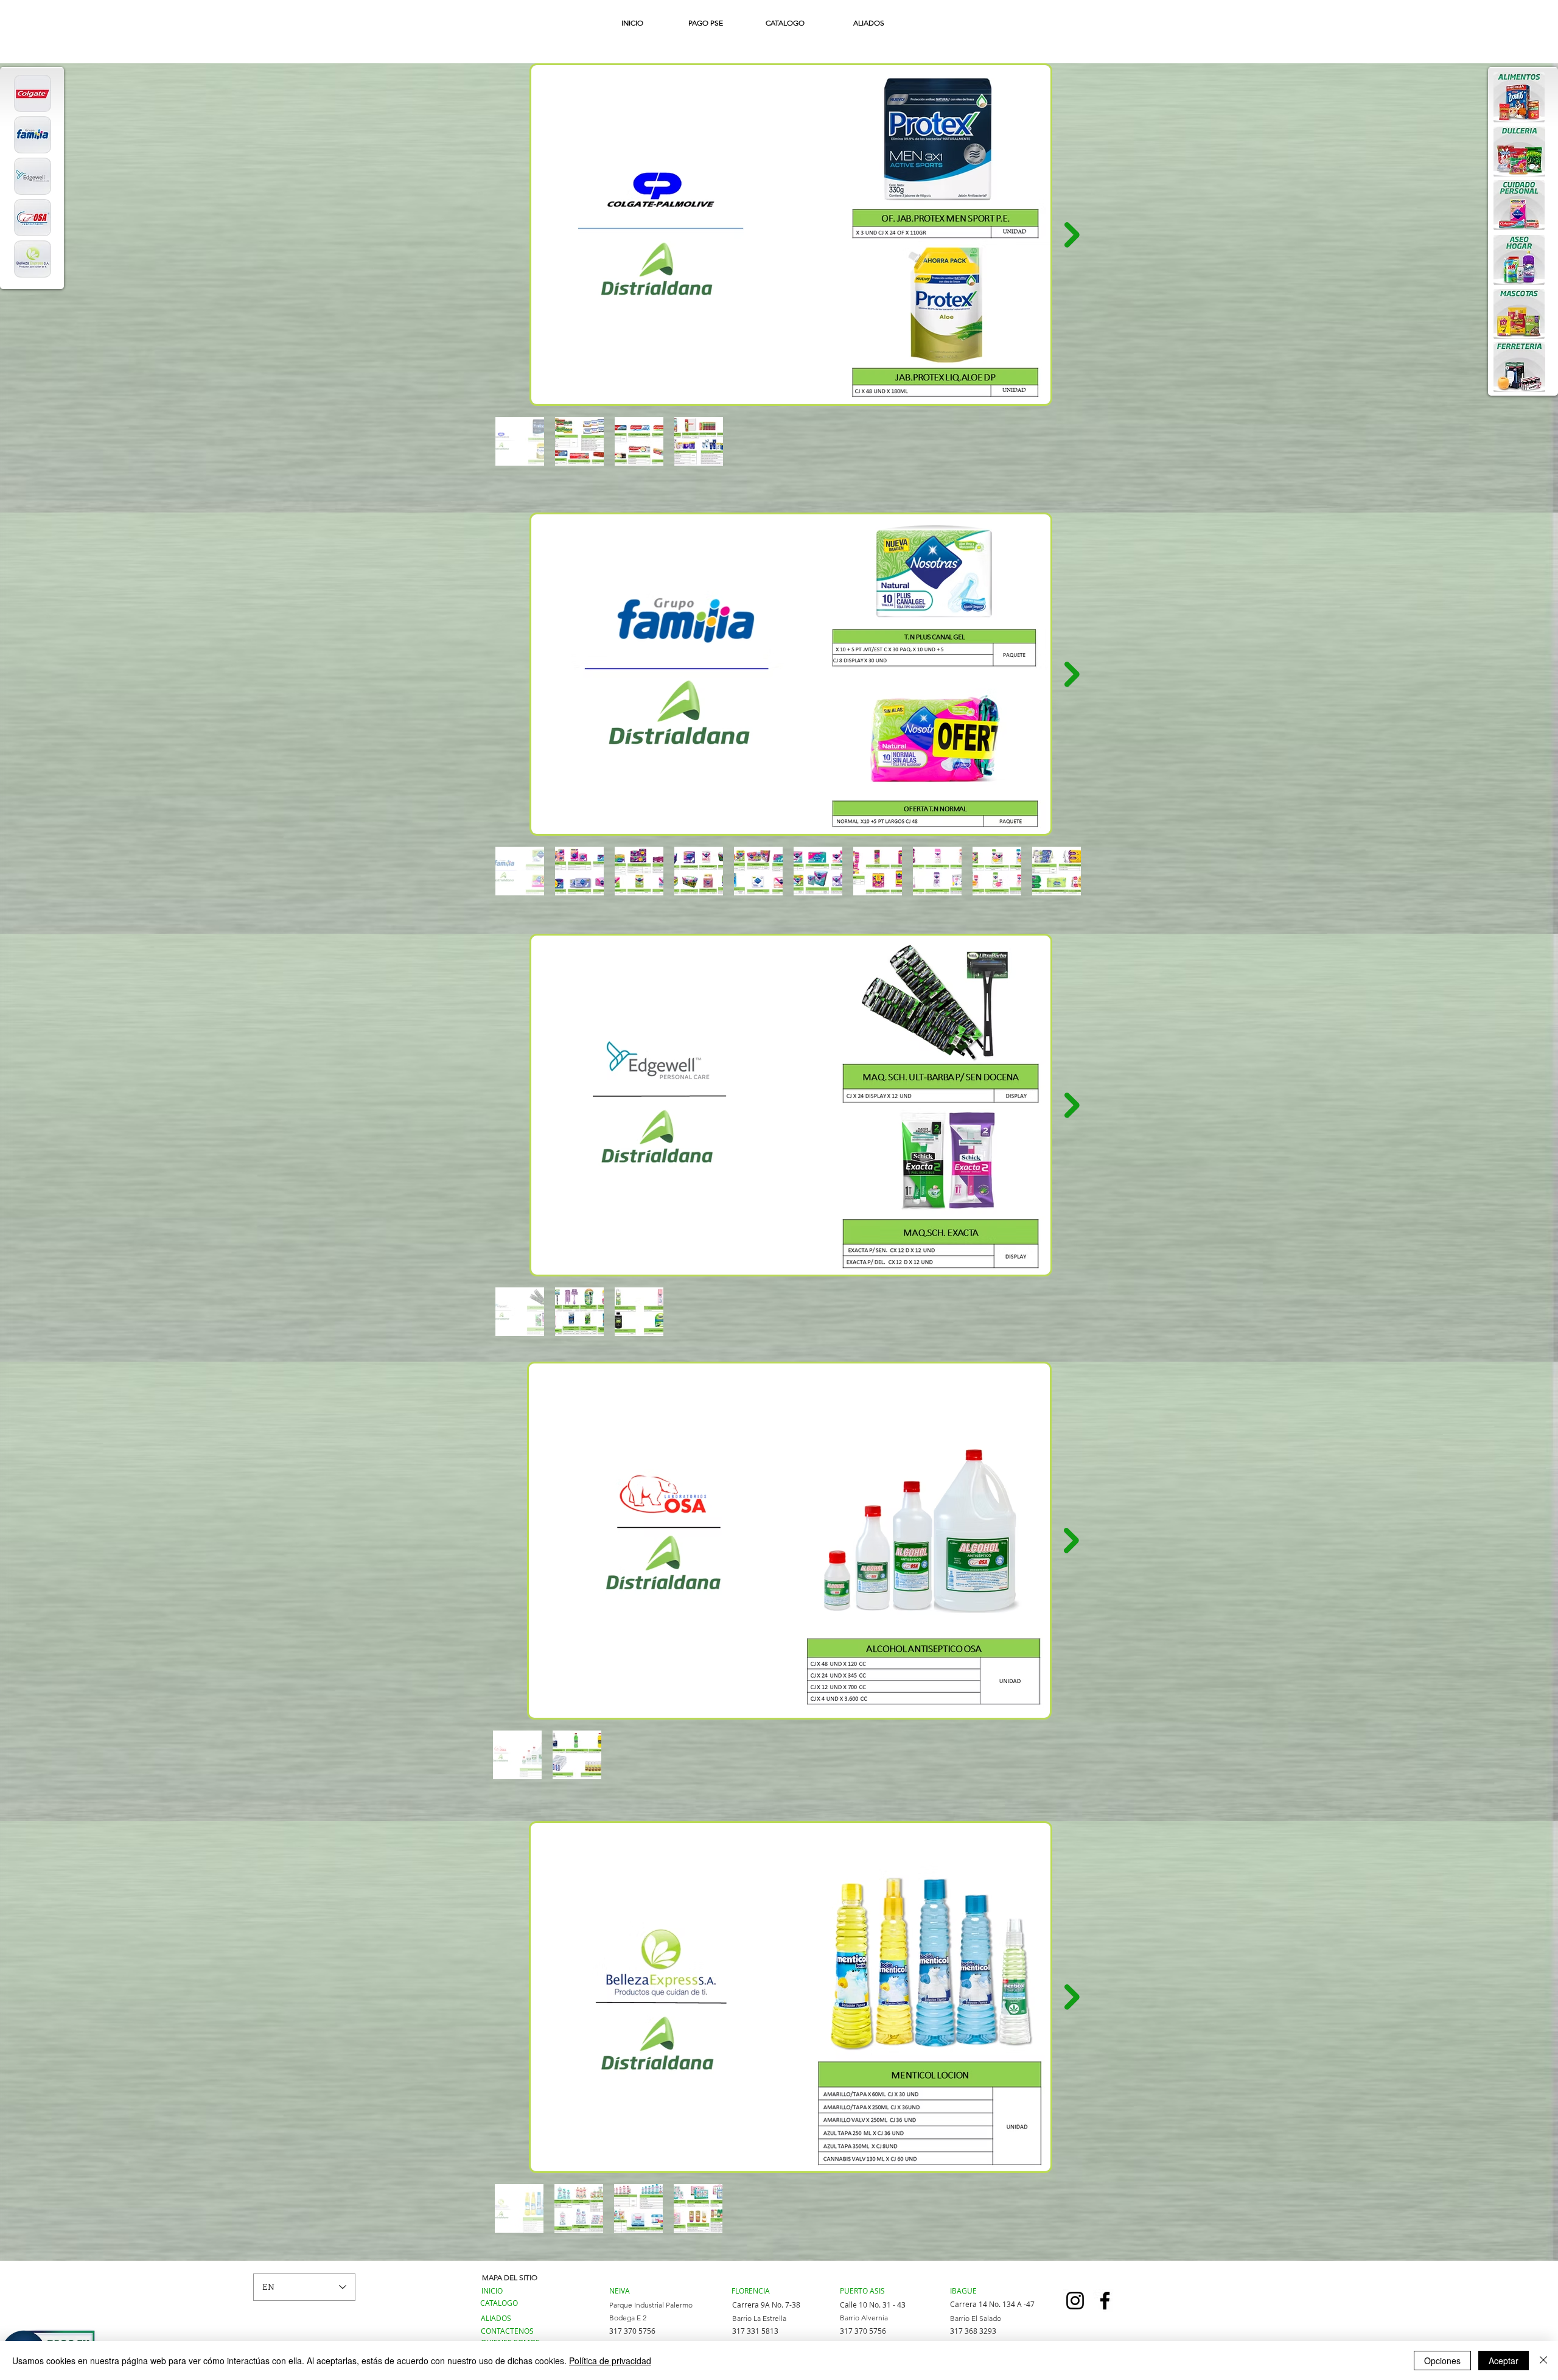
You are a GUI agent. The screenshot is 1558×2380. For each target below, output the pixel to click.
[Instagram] (1075, 2301)
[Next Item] (1072, 235)
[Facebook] (1105, 2301)
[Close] (1543, 2361)
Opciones (1442, 2361)
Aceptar (1504, 2361)
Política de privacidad (610, 2361)
